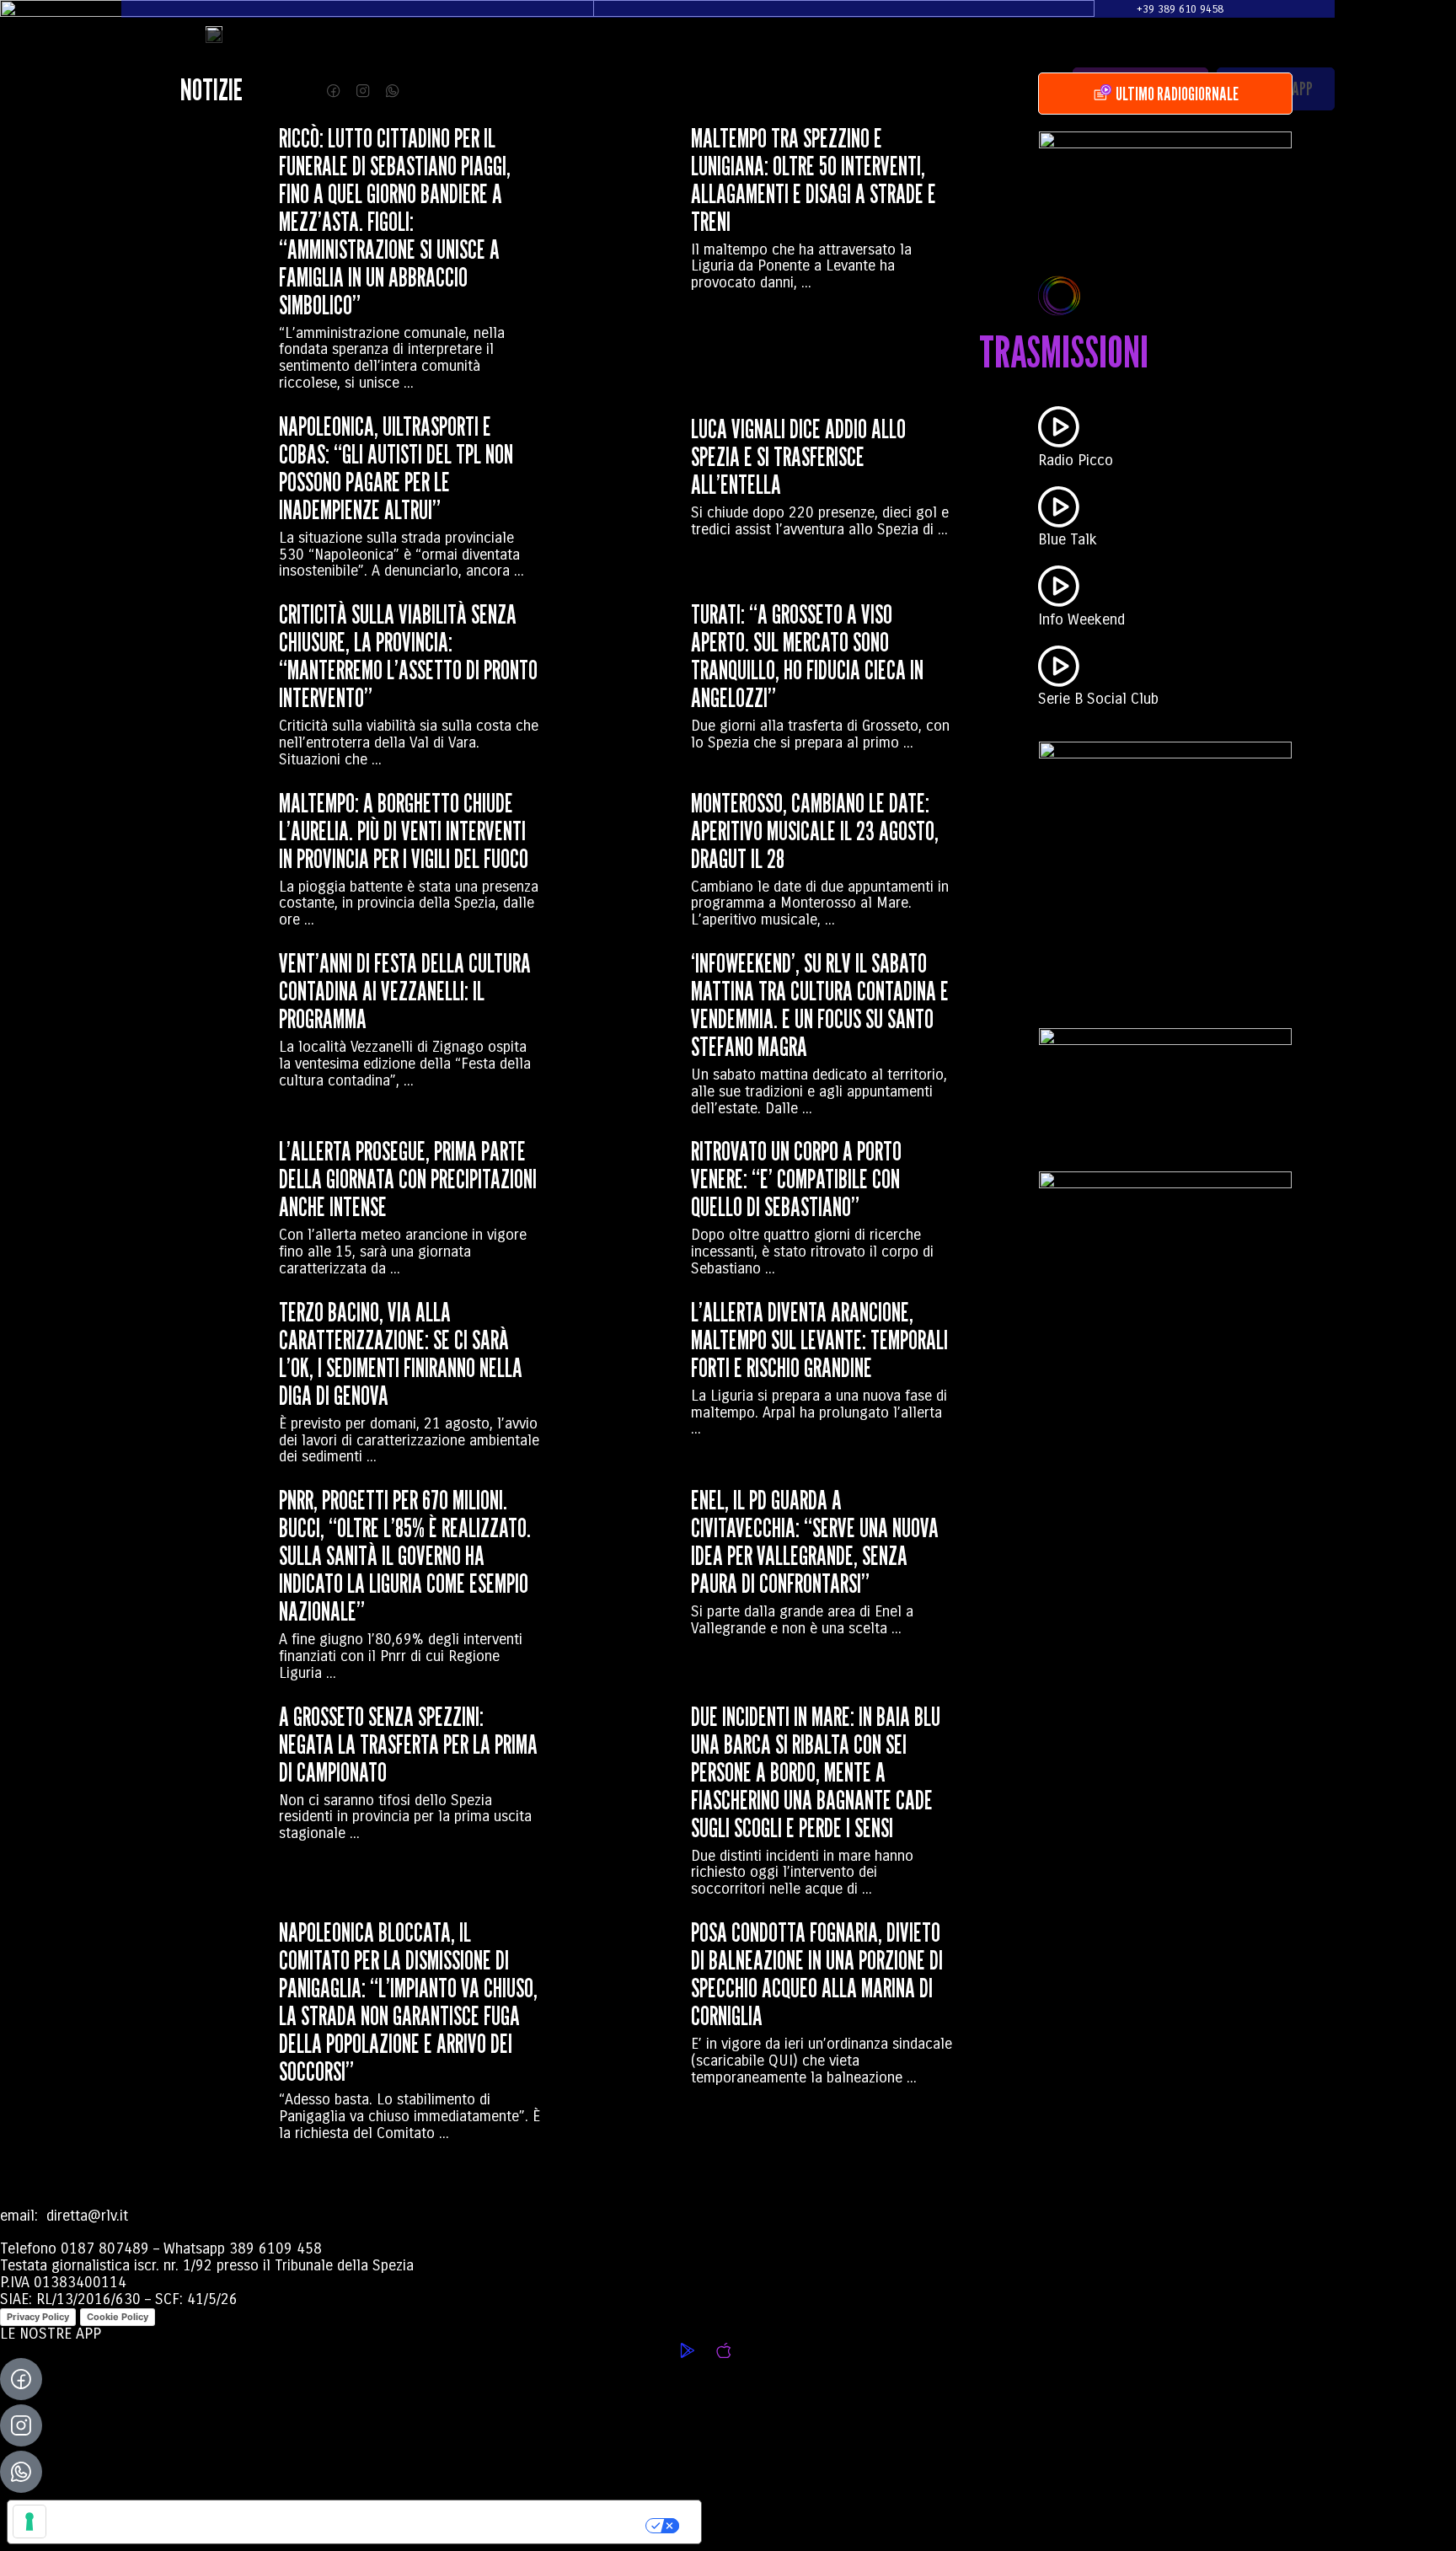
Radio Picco (1076, 460)
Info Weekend (1081, 619)
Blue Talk (1068, 539)
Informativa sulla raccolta (104, 2522)
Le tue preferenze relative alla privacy (426, 2522)
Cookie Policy (118, 2317)
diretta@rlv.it (85, 2216)
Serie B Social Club (1098, 699)
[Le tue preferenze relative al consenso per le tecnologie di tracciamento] (29, 2522)
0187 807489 (105, 2248)
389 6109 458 (276, 2248)
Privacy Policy (38, 2317)
